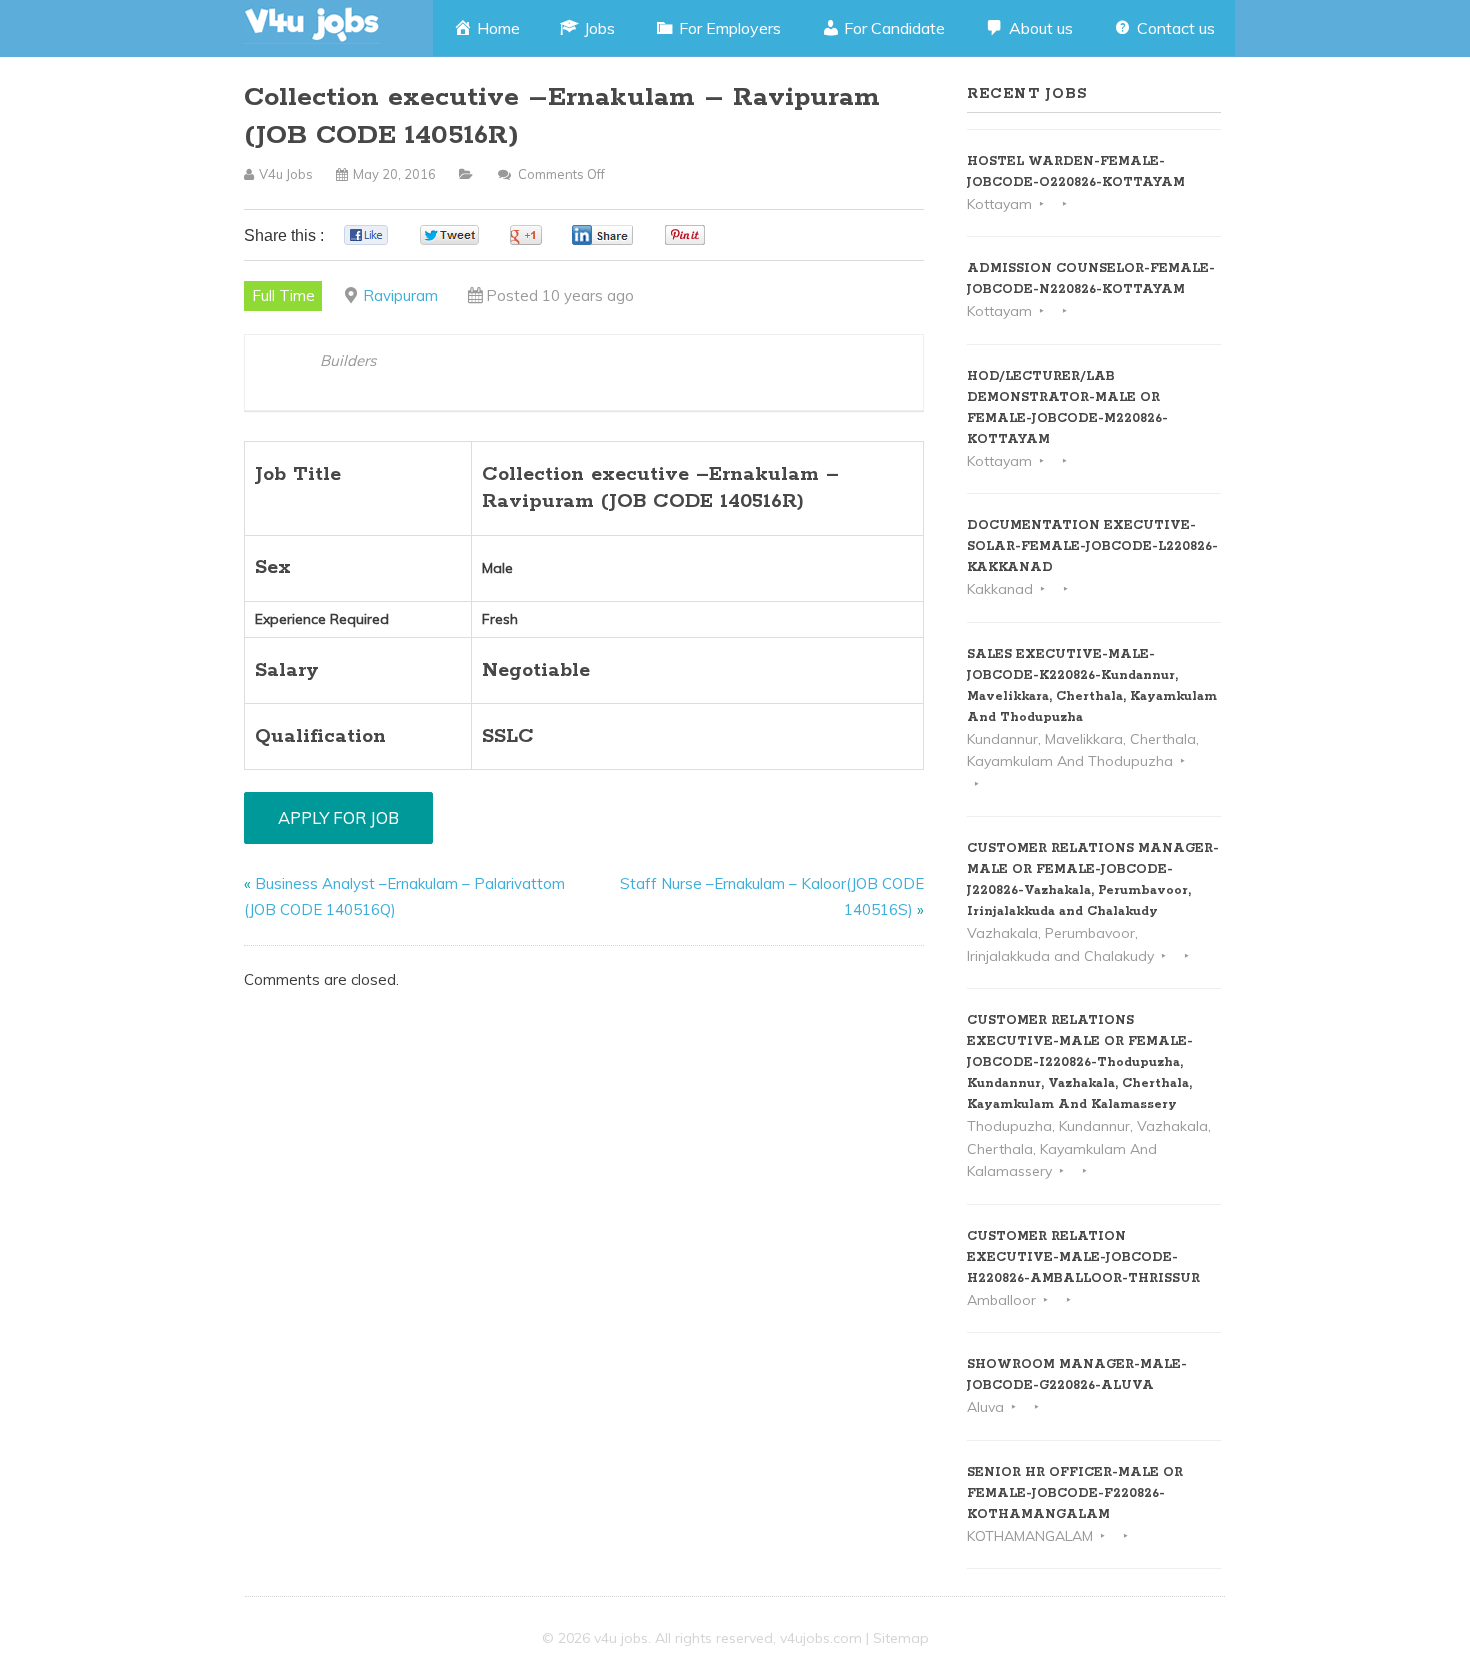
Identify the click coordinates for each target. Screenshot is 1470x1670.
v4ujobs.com (821, 1638)
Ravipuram (400, 295)
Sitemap (901, 1638)
